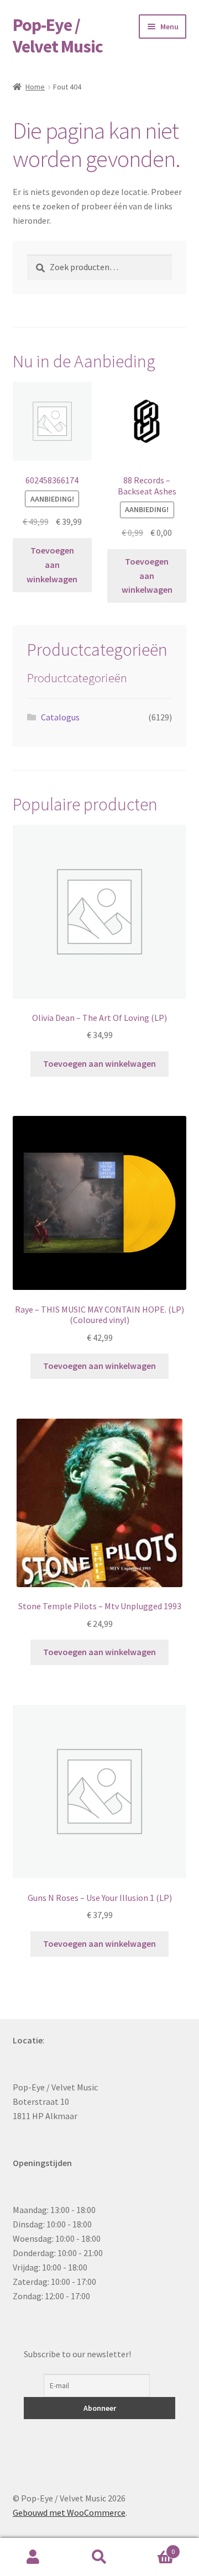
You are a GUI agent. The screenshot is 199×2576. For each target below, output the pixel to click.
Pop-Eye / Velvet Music (58, 36)
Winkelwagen (154, 2548)
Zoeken (99, 2557)
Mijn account (33, 2557)
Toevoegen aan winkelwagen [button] (52, 565)
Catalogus (60, 717)
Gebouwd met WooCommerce (69, 2512)
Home (35, 87)
